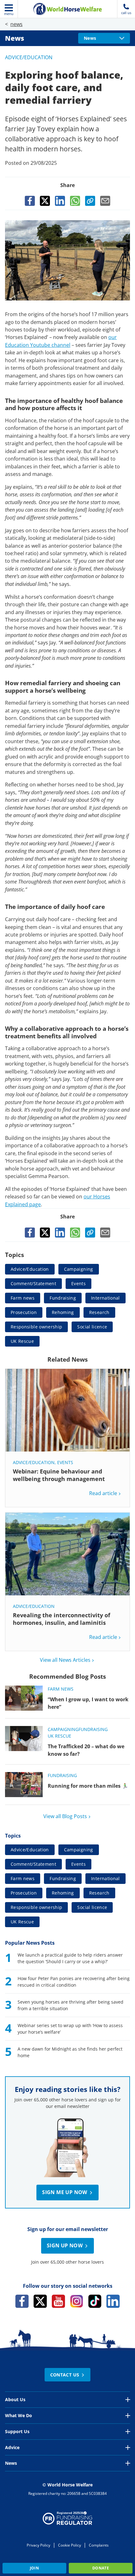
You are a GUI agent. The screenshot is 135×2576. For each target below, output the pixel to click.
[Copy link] (90, 201)
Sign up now (65, 2245)
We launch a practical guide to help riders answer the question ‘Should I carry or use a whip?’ (70, 1958)
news (16, 24)
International (105, 1298)
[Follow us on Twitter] (40, 2301)
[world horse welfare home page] (67, 9)
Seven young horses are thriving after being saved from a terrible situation (70, 2005)
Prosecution (24, 1312)
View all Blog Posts (65, 1816)
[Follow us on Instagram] (77, 2301)
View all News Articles (65, 1660)
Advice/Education (29, 57)
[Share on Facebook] (30, 201)
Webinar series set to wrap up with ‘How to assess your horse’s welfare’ (70, 2029)
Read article (103, 1493)
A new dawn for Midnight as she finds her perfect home (70, 2052)
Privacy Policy (38, 2545)
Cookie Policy (70, 2545)
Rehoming (63, 1312)
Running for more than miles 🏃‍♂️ (88, 1786)
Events (78, 1283)
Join (34, 2568)
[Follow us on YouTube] (58, 2301)
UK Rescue (22, 1341)
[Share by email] (105, 201)
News (15, 38)
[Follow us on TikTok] (95, 2301)
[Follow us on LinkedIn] (113, 2301)
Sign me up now (65, 2192)
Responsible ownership (36, 1327)
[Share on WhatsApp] (75, 201)
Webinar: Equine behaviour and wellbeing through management (59, 1475)
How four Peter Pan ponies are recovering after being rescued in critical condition (74, 1982)
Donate (101, 2568)
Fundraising (63, 1298)
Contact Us (65, 2375)
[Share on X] (45, 201)
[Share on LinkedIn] (60, 201)
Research (99, 1312)
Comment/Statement (33, 1283)
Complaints (99, 2545)
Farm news (23, 1298)
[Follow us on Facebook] (22, 2301)
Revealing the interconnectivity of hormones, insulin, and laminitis (62, 1619)
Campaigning (79, 1269)
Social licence (92, 1327)
